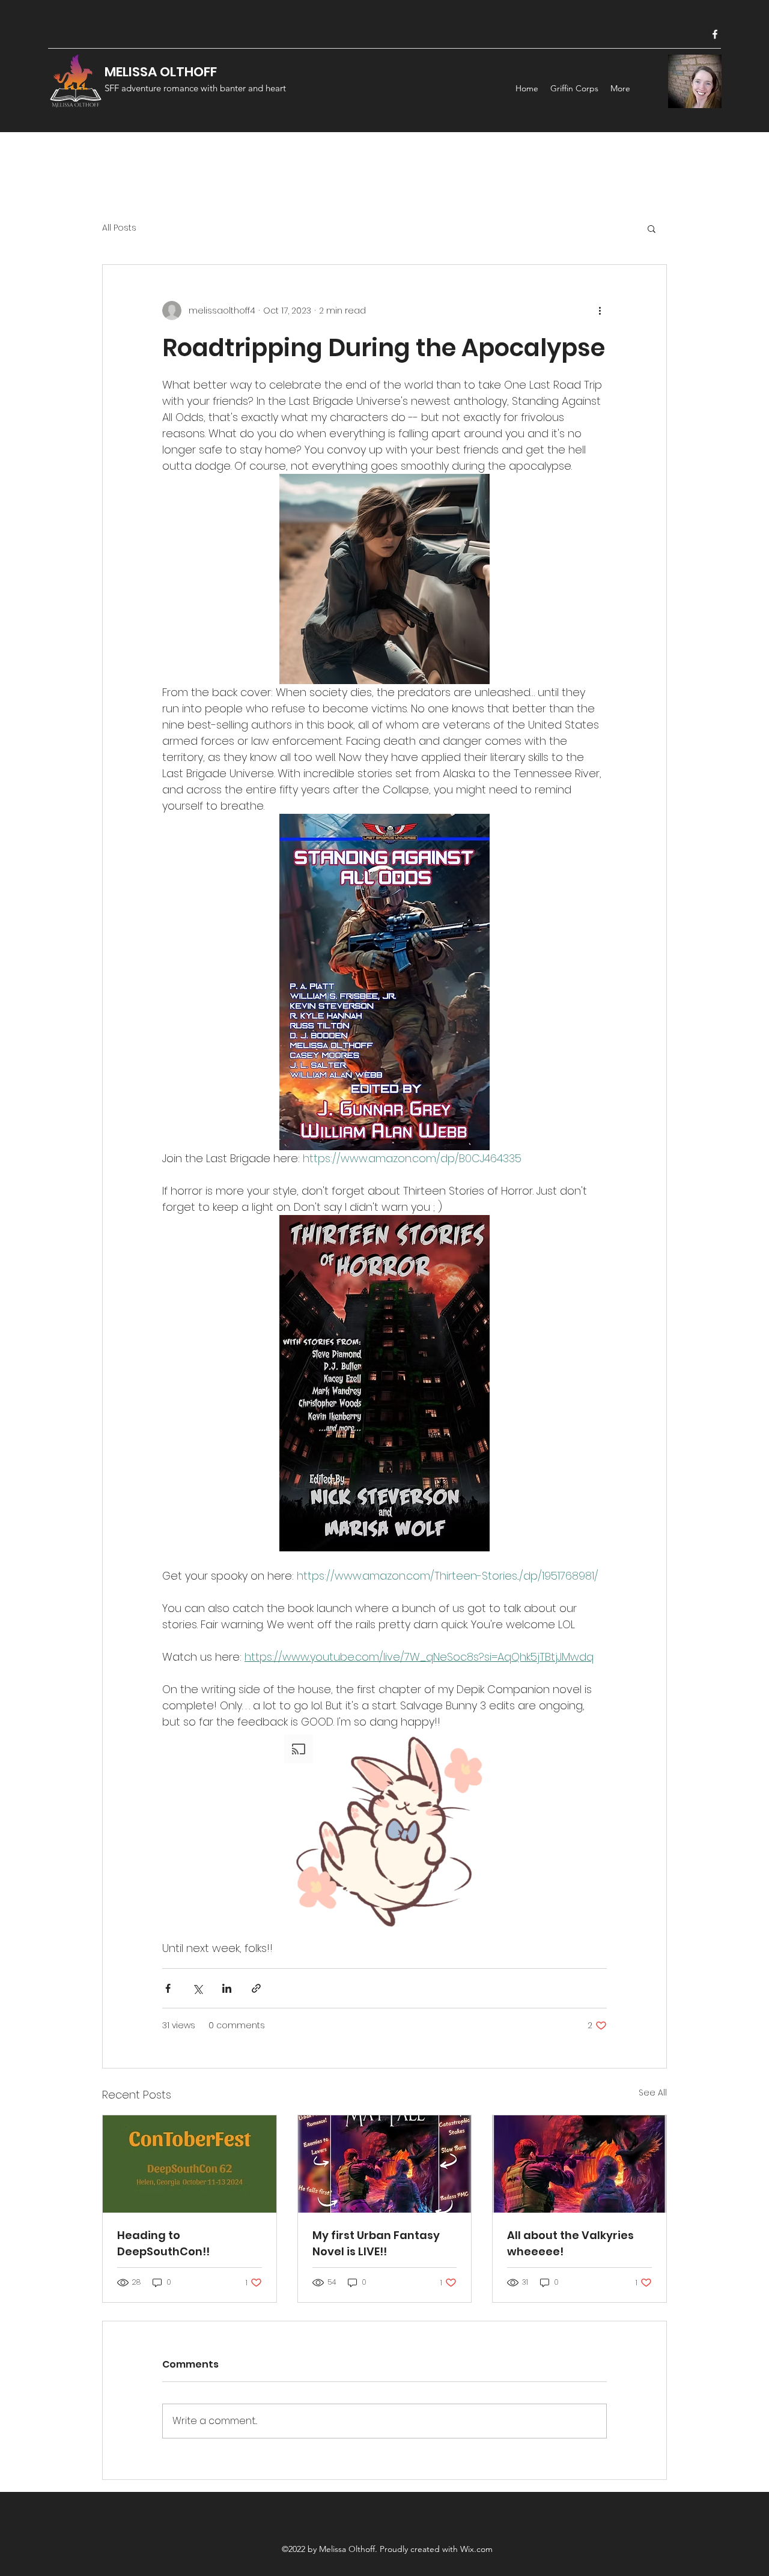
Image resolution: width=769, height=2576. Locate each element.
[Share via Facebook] (168, 1988)
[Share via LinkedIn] (227, 1988)
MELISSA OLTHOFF (161, 72)
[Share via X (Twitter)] (197, 1988)
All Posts (119, 228)
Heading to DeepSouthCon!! (163, 2243)
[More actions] (600, 311)
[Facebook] (715, 34)
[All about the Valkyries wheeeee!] (579, 2164)
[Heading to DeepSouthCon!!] (190, 2164)
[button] (652, 228)
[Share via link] (256, 1988)
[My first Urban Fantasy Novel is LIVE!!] (385, 2164)
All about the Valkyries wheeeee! (570, 2243)
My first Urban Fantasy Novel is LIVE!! (376, 2243)
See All (653, 2093)
